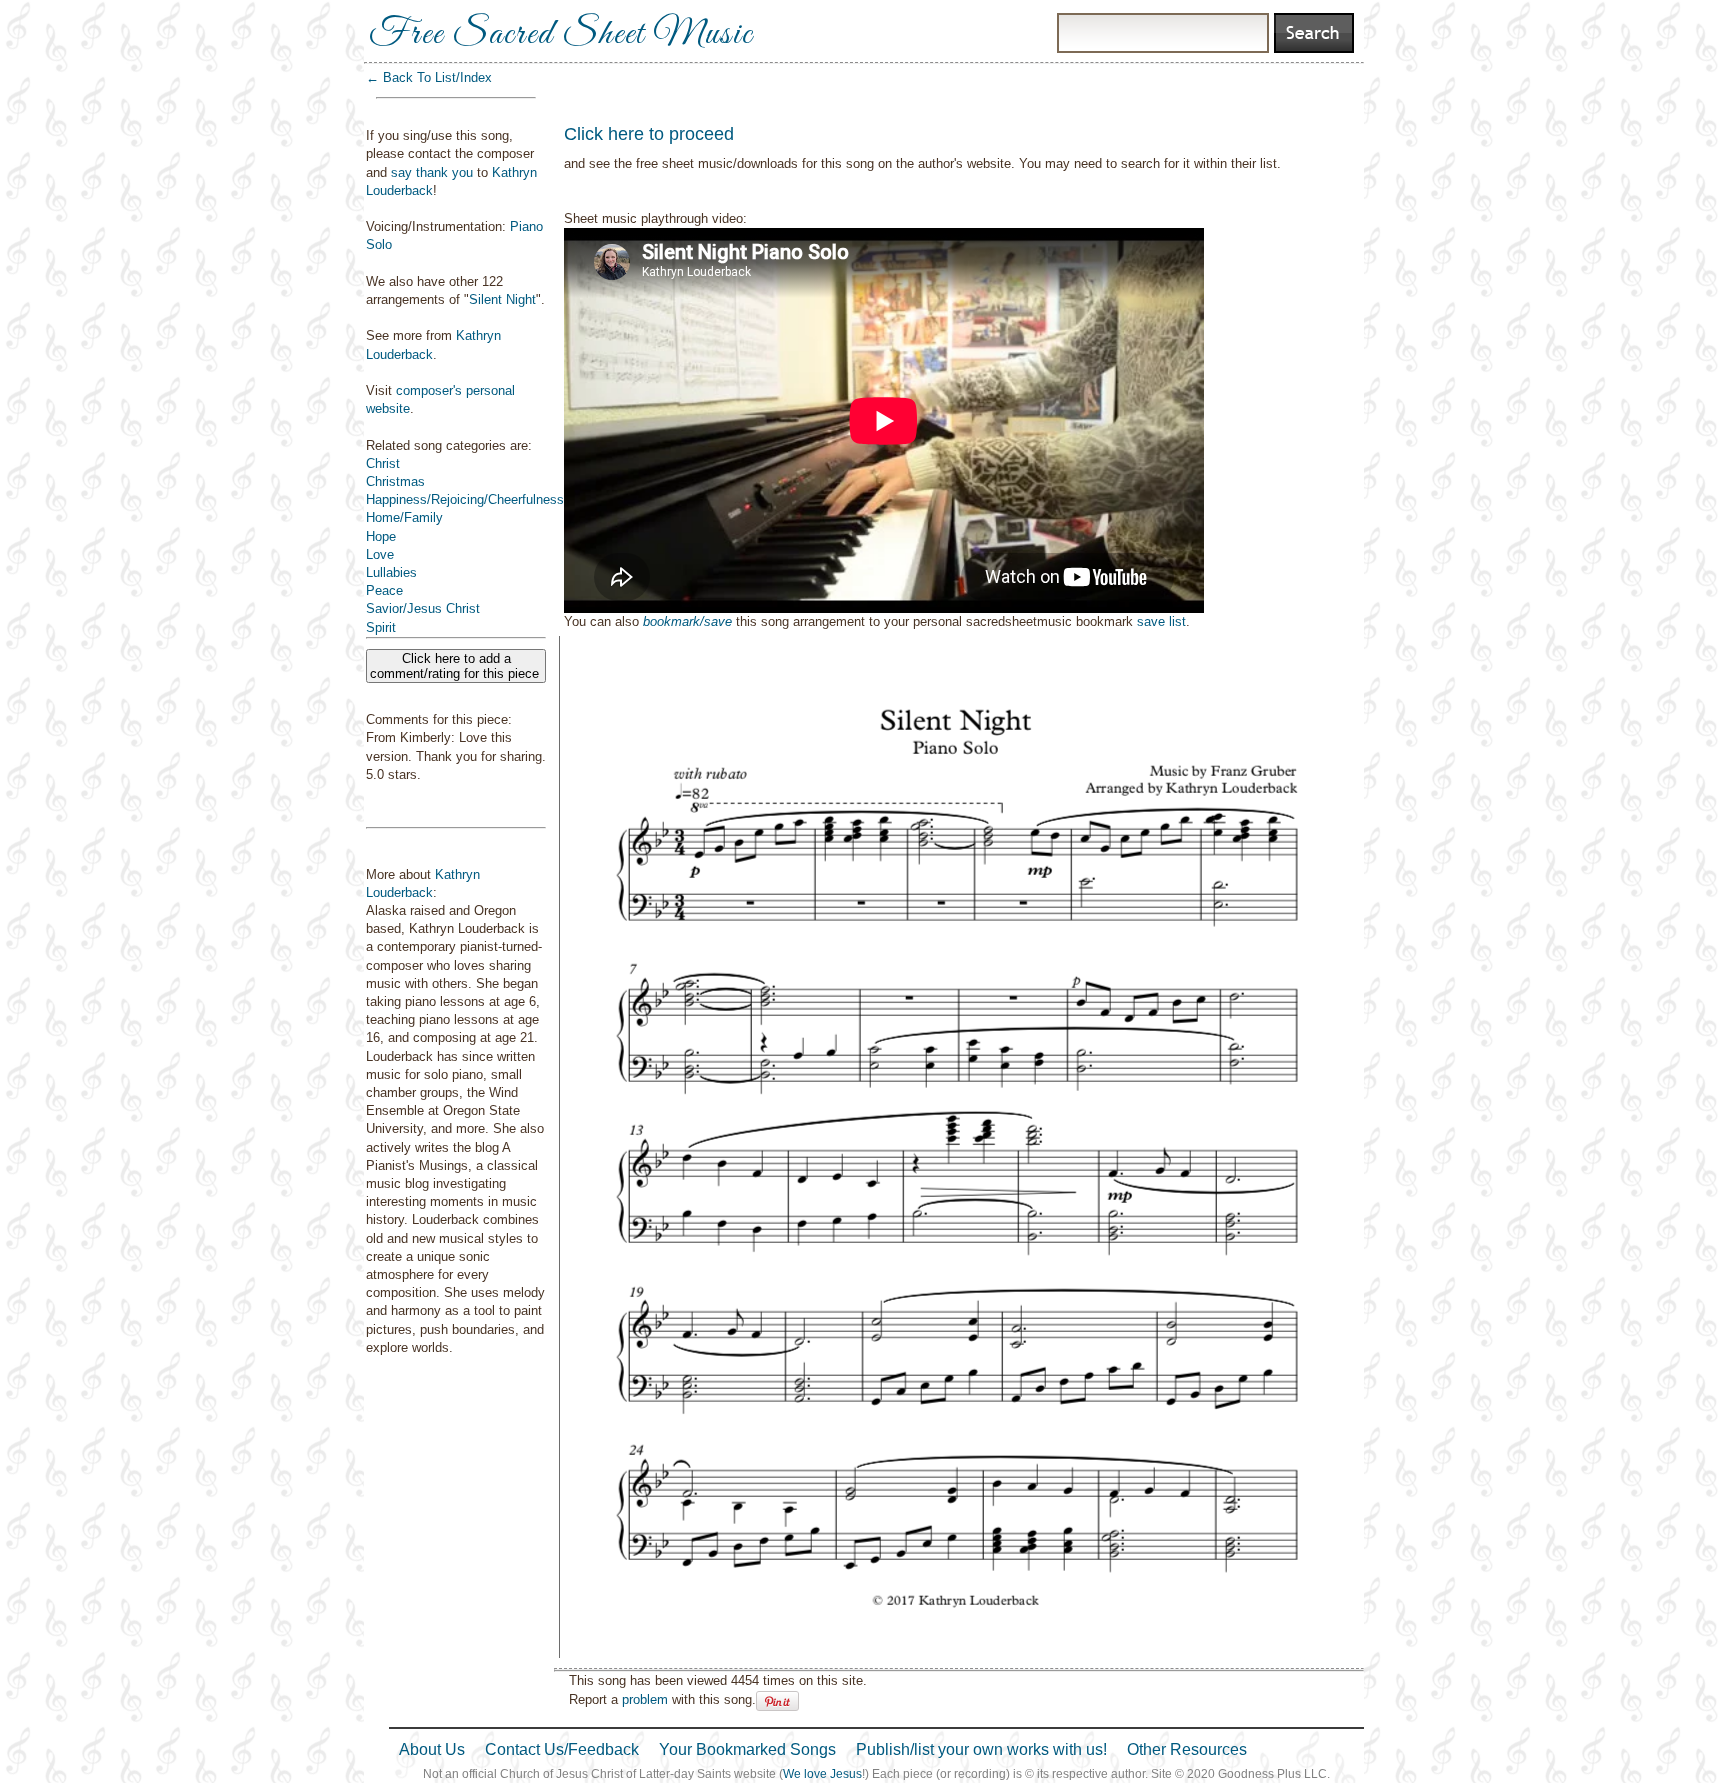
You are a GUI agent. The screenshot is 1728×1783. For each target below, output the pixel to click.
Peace (384, 590)
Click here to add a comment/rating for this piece (456, 666)
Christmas (395, 481)
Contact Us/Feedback (562, 1749)
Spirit (381, 627)
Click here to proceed (649, 134)
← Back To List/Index (429, 77)
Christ (383, 463)
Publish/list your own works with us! (981, 1749)
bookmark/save (687, 621)
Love (380, 554)
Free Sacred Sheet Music (561, 35)
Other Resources (1187, 1749)
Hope (381, 536)
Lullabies (391, 572)
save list (1161, 621)
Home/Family (404, 517)
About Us (432, 1749)
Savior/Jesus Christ (423, 608)
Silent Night (502, 299)
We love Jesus (822, 1774)
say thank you (432, 172)
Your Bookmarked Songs (747, 1749)
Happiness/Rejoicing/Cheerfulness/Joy (477, 499)
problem (645, 1699)
